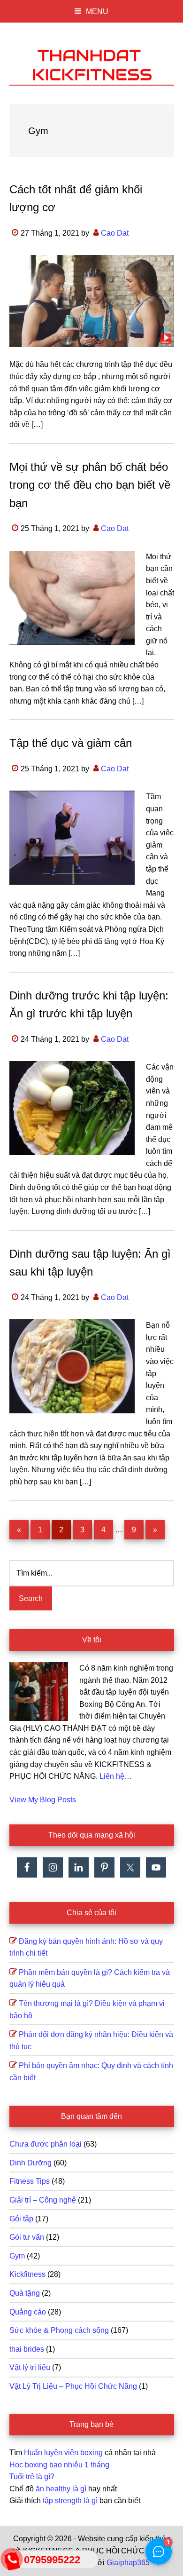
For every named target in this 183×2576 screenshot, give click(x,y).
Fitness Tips (30, 2181)
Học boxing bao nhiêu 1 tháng (59, 2465)
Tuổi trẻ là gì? (32, 2477)
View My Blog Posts (43, 1800)
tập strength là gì (70, 2501)
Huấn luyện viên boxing (63, 2453)
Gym (17, 2256)
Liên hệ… (116, 1776)
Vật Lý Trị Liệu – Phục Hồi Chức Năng (73, 2386)
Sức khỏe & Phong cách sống (59, 2330)
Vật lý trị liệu (30, 2367)
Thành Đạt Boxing (92, 63)
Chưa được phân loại (46, 2144)
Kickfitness (27, 2274)
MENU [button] (97, 12)
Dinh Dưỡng (30, 2163)
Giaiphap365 (128, 2563)
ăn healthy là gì (61, 2489)
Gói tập (21, 2219)
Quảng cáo (28, 2312)
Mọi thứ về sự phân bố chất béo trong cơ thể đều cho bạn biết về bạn (90, 485)
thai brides (27, 2349)
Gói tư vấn (27, 2237)
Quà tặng (25, 2293)
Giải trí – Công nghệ (43, 2200)
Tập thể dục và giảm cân (71, 743)
